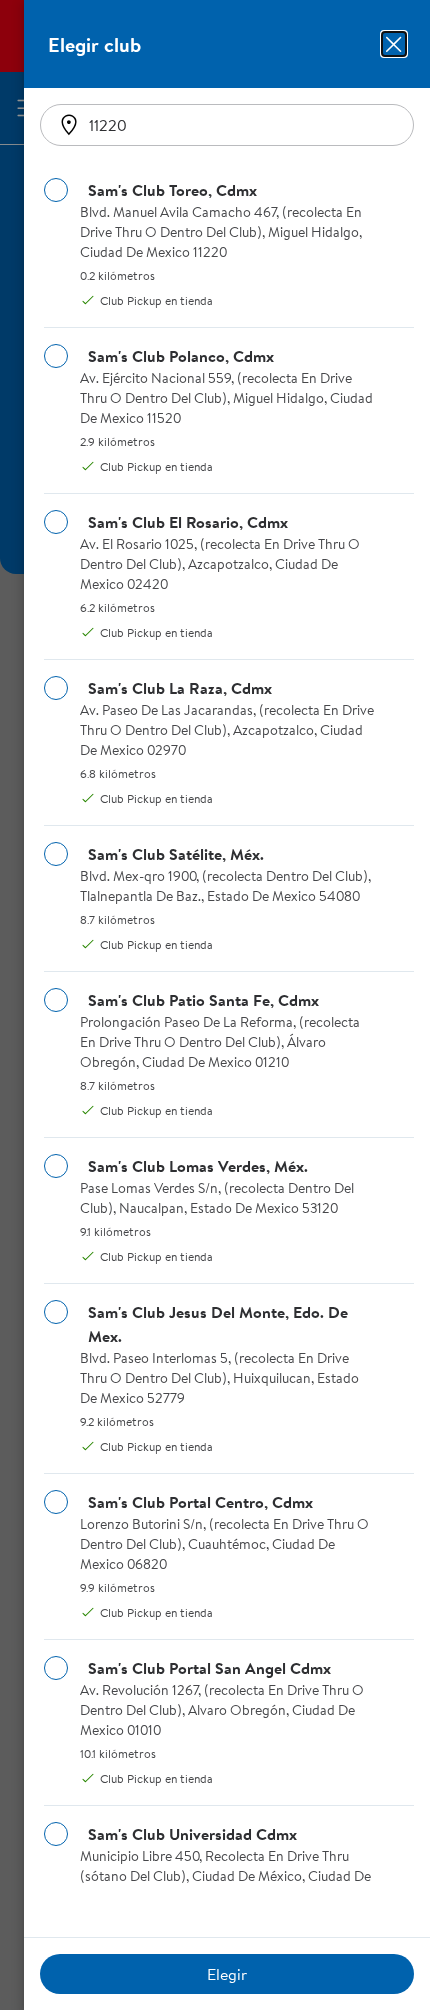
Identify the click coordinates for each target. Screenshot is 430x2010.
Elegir (227, 1974)
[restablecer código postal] (69, 125)
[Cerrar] (394, 44)
